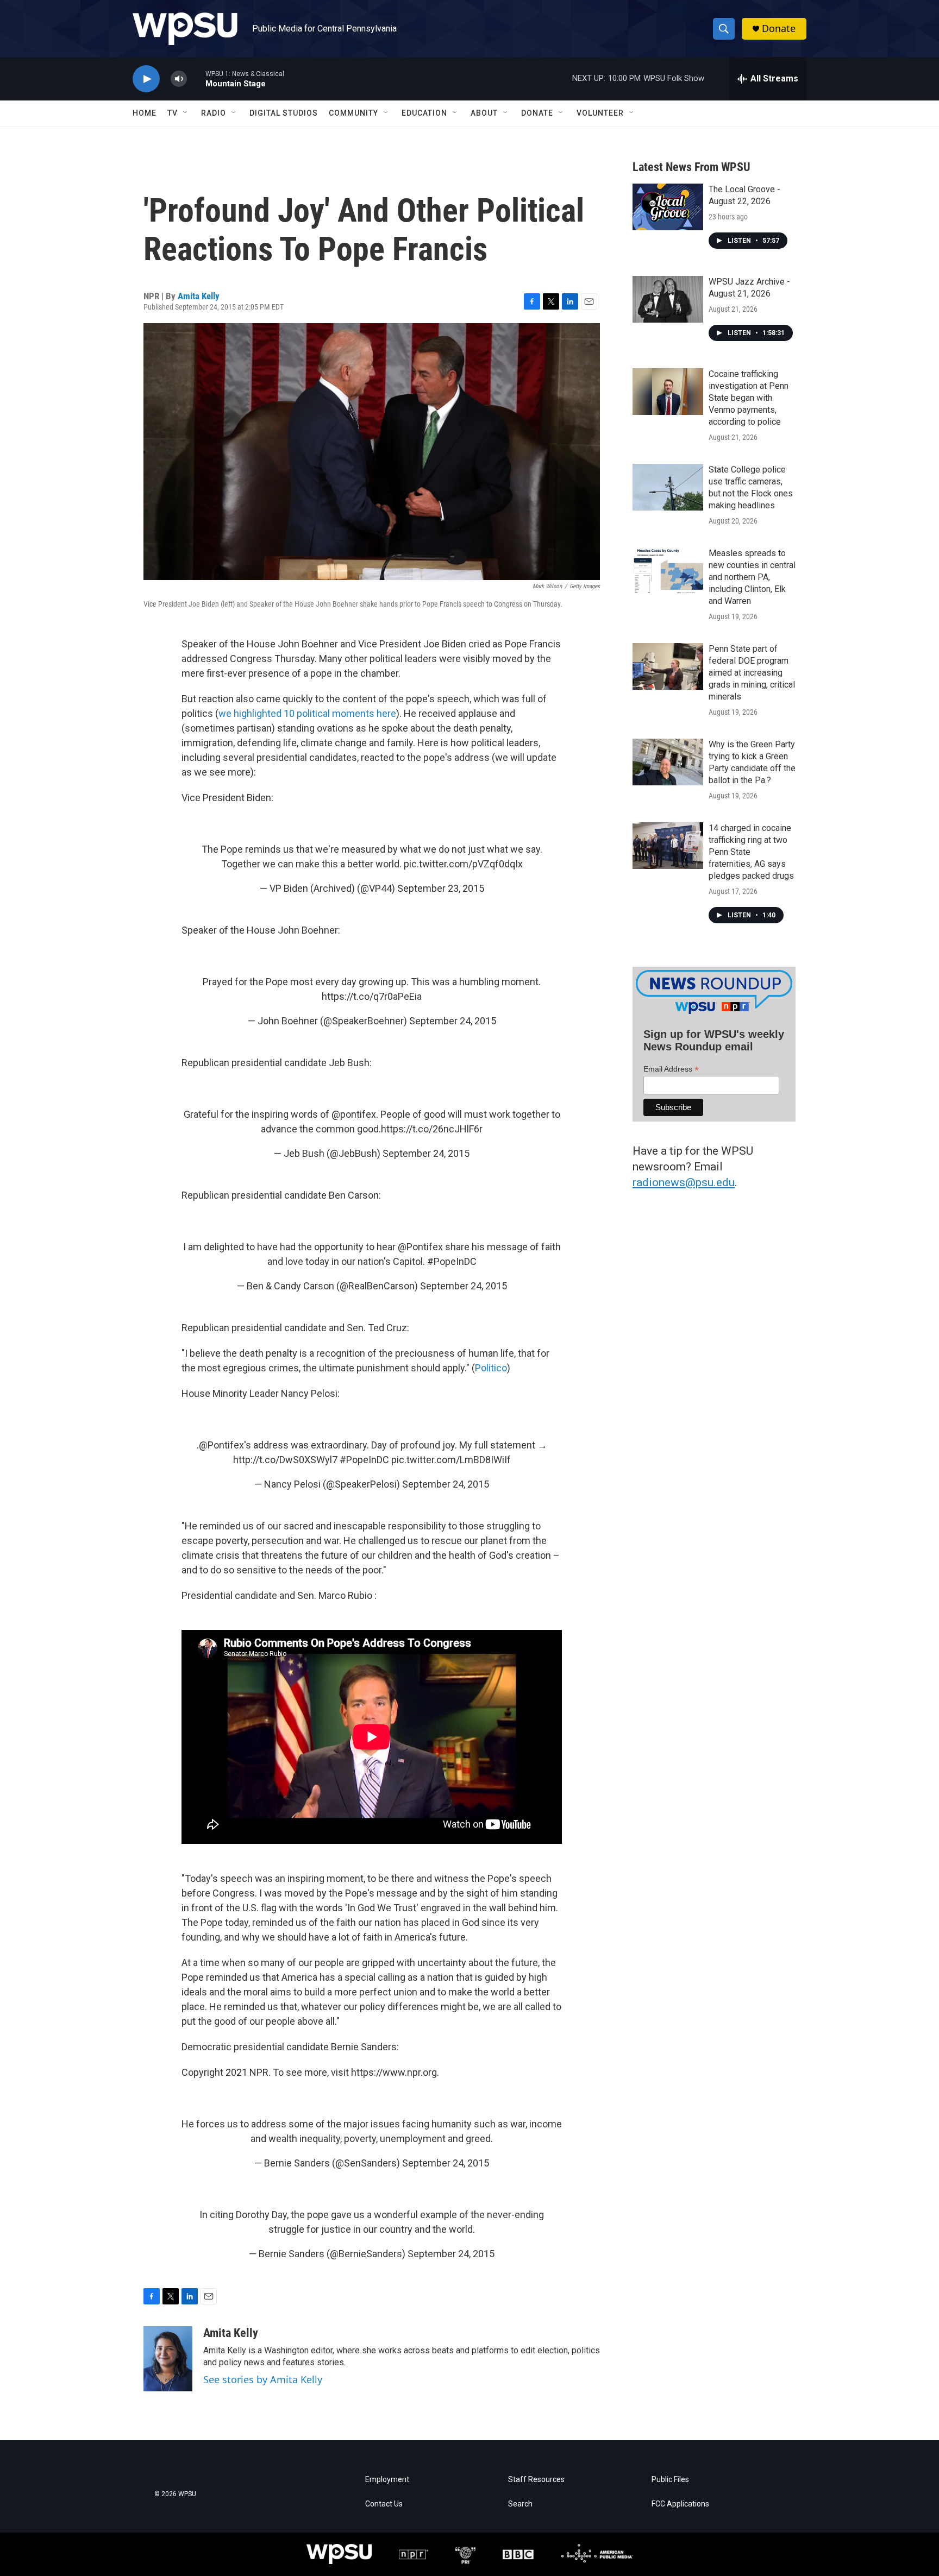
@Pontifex (420, 1247)
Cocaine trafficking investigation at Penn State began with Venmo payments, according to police (749, 398)
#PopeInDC (452, 1261)
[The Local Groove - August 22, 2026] (668, 207)
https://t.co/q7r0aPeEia (372, 996)
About (484, 113)
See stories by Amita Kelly (263, 2379)
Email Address (671, 1069)
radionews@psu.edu (684, 1182)
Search (520, 2504)
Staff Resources (536, 2480)
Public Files (670, 2480)
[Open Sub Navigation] (186, 113)
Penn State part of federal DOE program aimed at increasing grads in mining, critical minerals (752, 673)
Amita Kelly (199, 296)
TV (173, 113)
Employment (387, 2480)
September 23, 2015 (441, 888)
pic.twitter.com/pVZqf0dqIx (463, 864)
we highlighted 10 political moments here (307, 713)
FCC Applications (680, 2504)
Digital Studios (284, 113)
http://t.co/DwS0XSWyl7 (285, 1460)
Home (145, 113)
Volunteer (600, 113)
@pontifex (354, 1114)
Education (424, 113)
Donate (779, 29)
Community (353, 113)
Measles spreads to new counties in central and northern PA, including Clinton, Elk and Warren (752, 577)
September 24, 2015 (453, 1021)
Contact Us (384, 2504)
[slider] (196, 78)
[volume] (179, 79)
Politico (491, 1368)
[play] (146, 79)
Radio (214, 113)
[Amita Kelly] (168, 2359)
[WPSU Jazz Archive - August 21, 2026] (668, 299)
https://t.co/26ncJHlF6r (432, 1129)
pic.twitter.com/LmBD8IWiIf (451, 1460)
